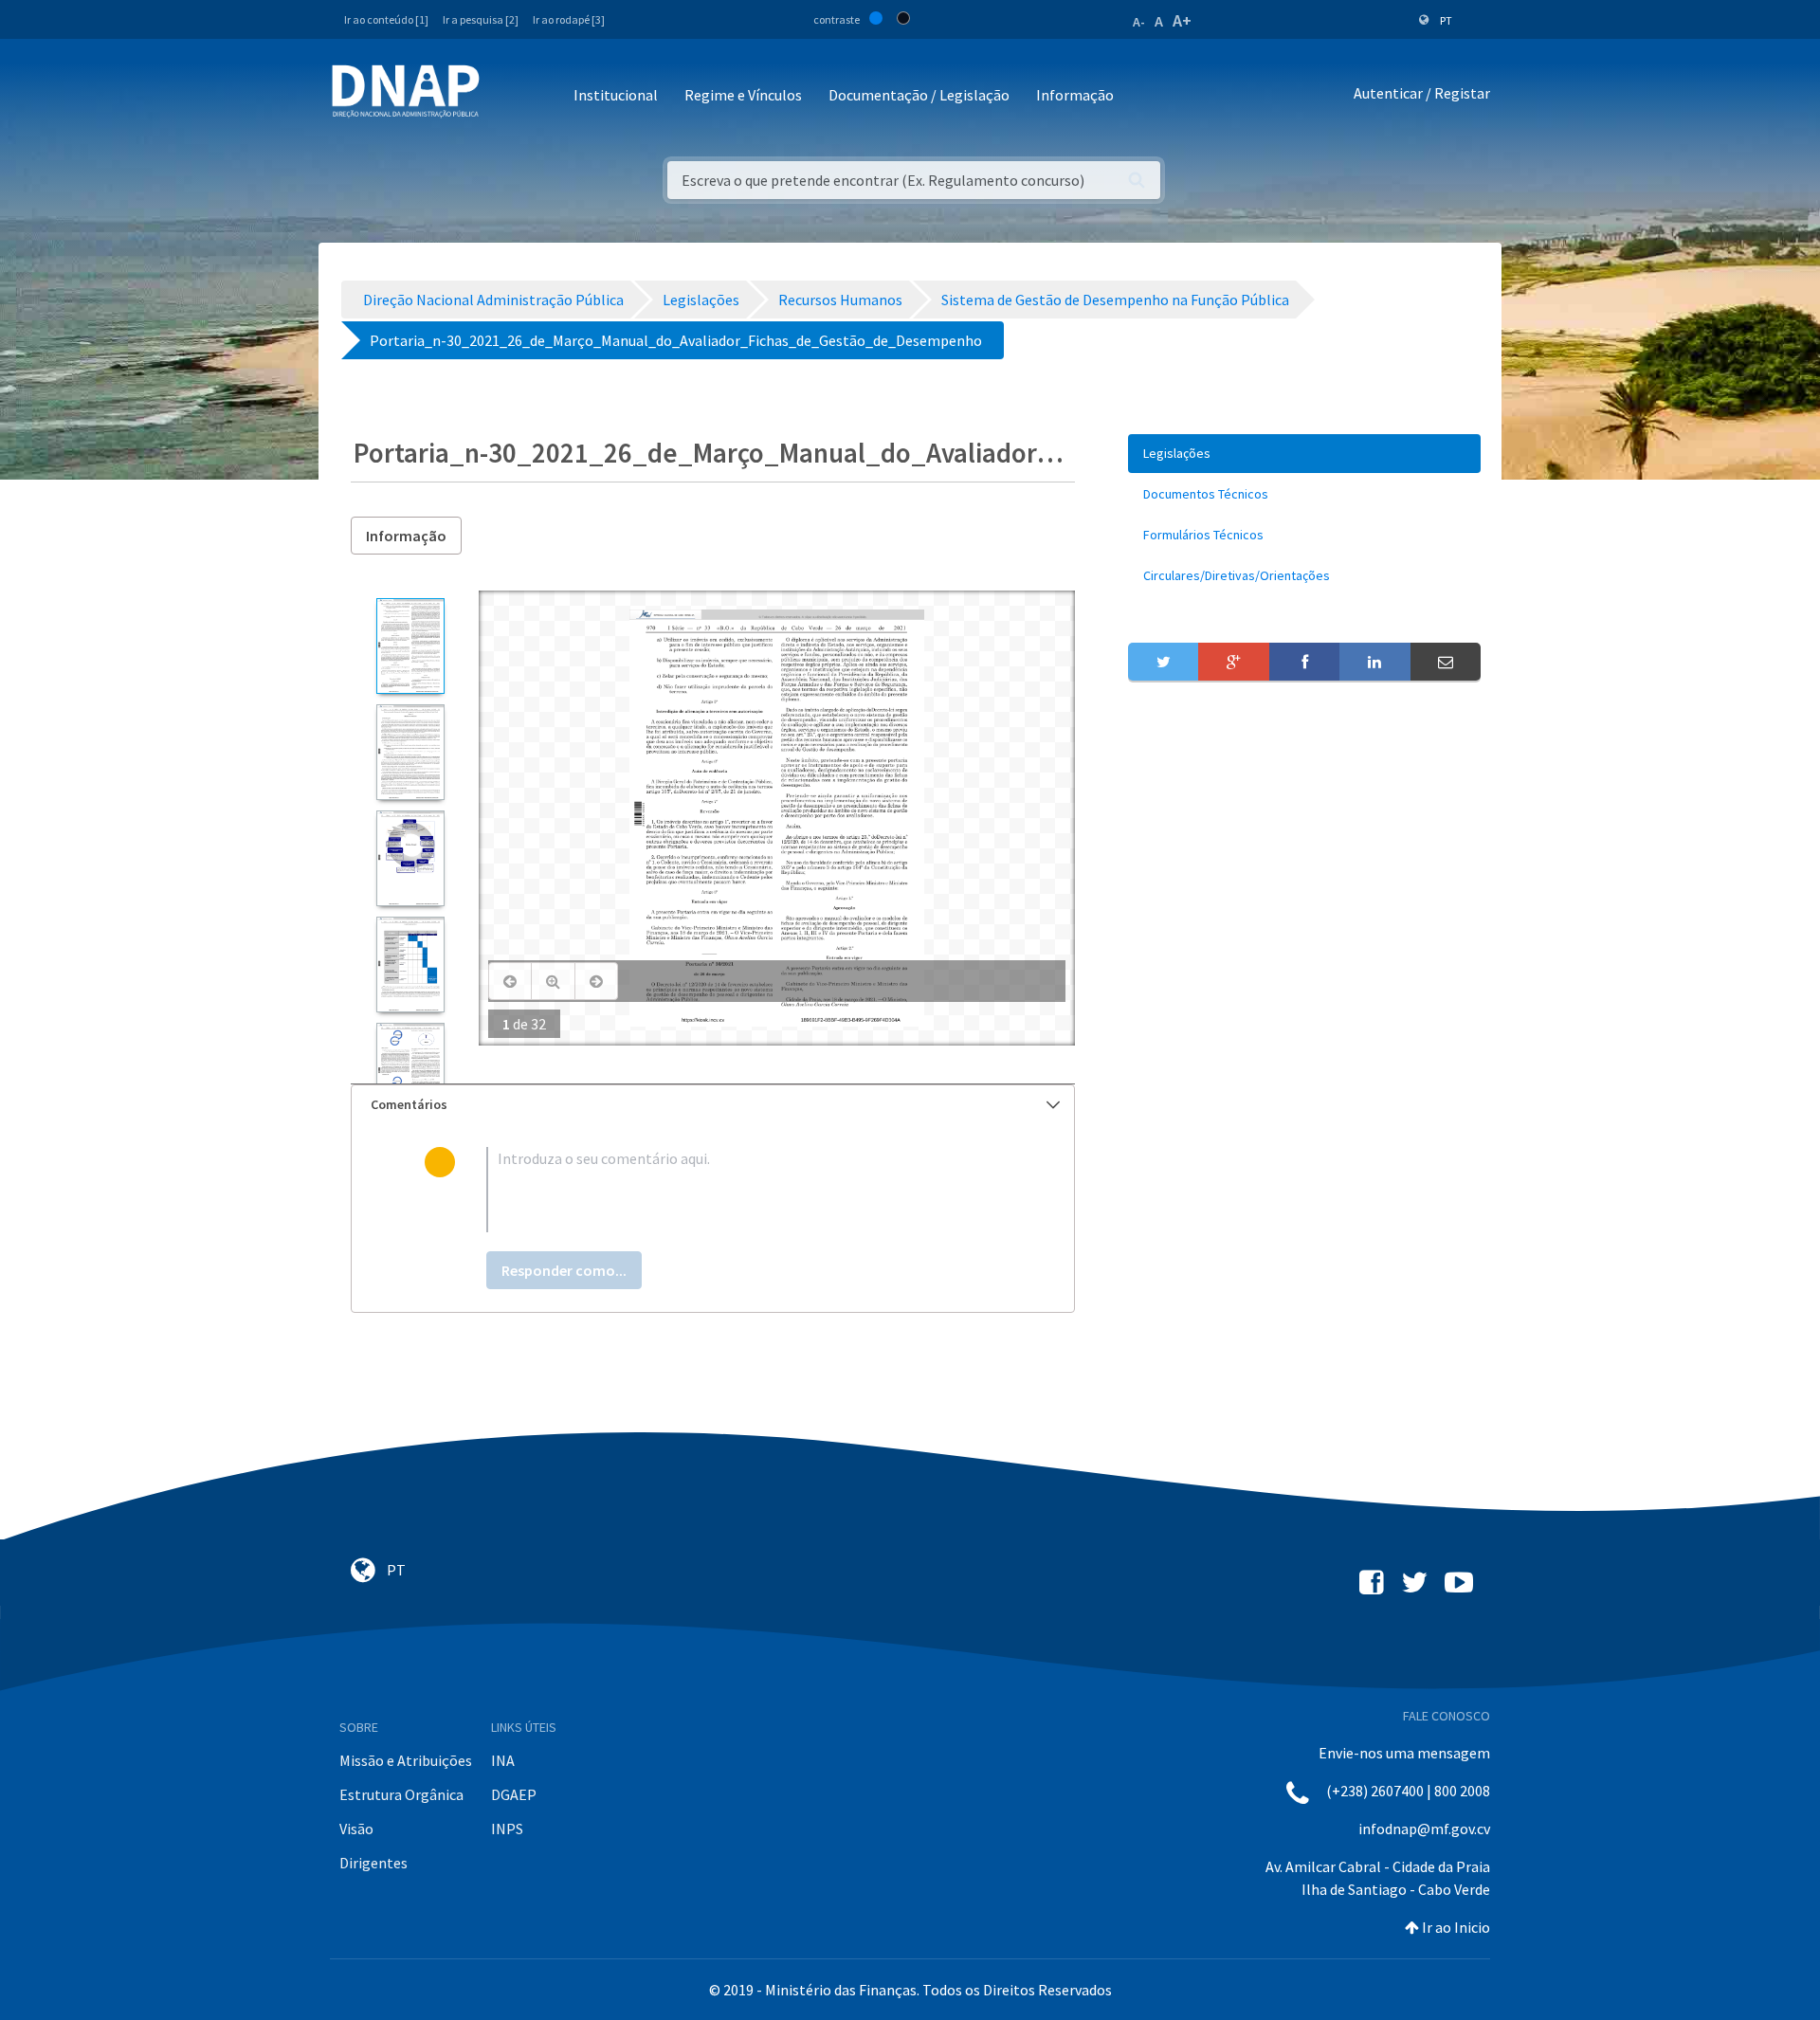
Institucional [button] (616, 95)
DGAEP (514, 1794)
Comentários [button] (409, 1104)
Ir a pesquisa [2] (481, 19)
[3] (410, 858)
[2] (410, 752)
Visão (356, 1829)
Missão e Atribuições (406, 1760)
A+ (1182, 20)
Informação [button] (1075, 95)
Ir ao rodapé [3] (569, 19)
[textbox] (744, 1190)
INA (503, 1760)
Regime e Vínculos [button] (743, 95)
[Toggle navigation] (507, 96)
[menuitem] (1304, 454)
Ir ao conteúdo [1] (386, 19)
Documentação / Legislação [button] (919, 95)
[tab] (713, 1105)
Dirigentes (373, 1863)
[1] (410, 646)
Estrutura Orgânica (401, 1794)
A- (1139, 22)
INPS (507, 1829)
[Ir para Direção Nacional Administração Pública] (406, 91)
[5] (410, 1071)
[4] (410, 965)
